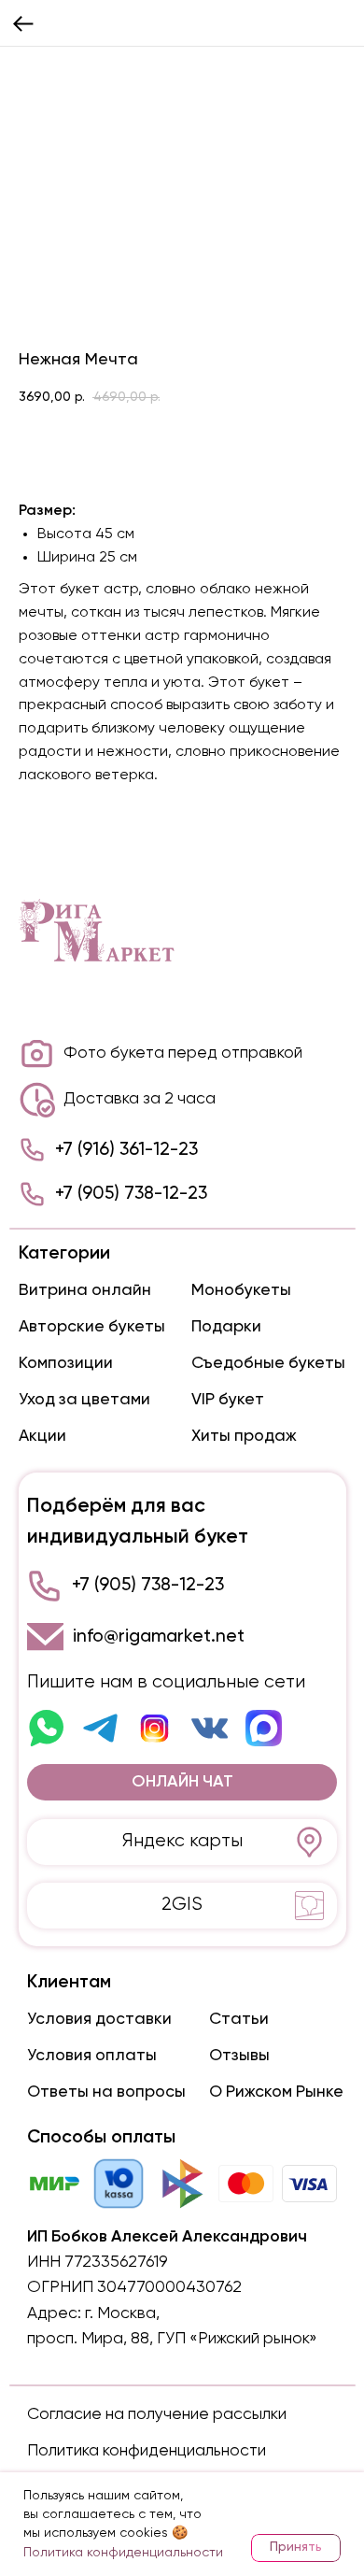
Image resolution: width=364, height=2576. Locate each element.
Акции (42, 1436)
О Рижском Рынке (276, 2092)
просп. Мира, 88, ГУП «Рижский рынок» (172, 2339)
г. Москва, (122, 2313)
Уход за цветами (84, 1400)
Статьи (239, 2019)
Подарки (226, 1327)
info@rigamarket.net (159, 1637)
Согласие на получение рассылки (157, 2414)
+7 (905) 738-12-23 (131, 1194)
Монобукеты (241, 1290)
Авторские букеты (92, 1327)
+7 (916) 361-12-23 (126, 1150)
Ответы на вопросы (106, 2092)
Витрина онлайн (85, 1290)
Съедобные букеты (268, 1363)
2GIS (182, 1905)
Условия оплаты (92, 2056)
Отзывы (239, 2056)
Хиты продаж (244, 1436)
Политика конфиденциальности (147, 2451)
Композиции (66, 1363)
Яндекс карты (182, 1841)
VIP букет (228, 1400)
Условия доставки (99, 2019)
